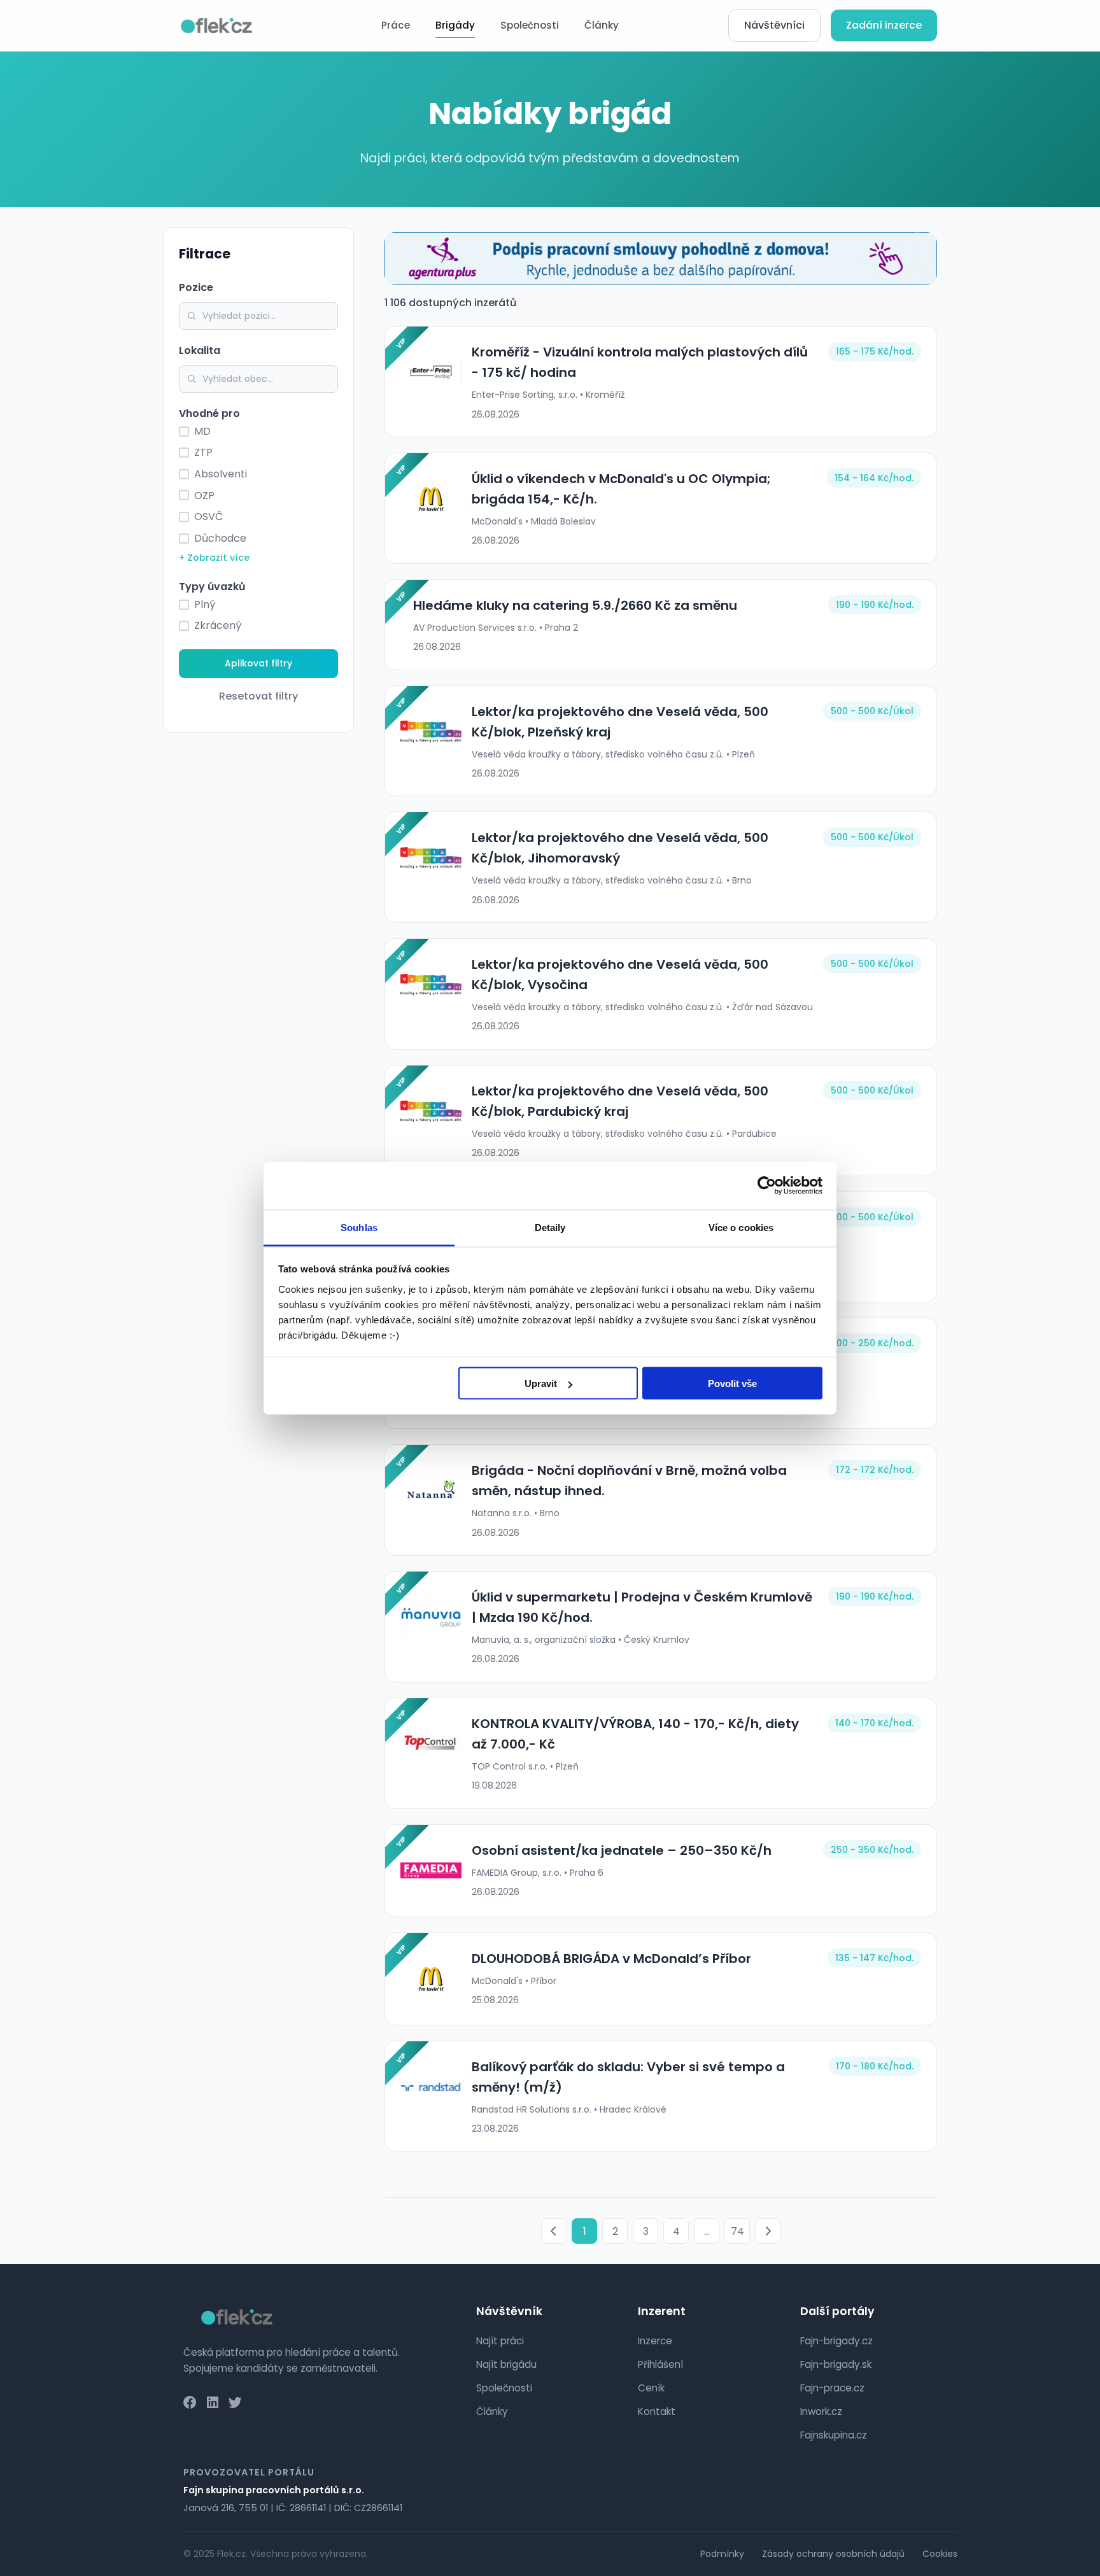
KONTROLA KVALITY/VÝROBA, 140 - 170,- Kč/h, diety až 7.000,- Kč (635, 1734)
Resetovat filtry (258, 696)
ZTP (203, 452)
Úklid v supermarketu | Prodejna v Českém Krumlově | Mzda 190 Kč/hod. (642, 1607)
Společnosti (530, 25)
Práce (396, 25)
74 (737, 2231)
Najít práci (500, 2341)
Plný (205, 604)
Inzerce (655, 2341)
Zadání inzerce (884, 25)
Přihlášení (660, 2364)
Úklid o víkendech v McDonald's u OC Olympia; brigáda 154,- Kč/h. (621, 489)
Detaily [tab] (550, 1227)
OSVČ (208, 517)
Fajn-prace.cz (832, 2388)
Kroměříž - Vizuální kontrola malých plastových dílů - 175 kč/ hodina (640, 362)
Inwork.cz (821, 2411)
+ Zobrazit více (214, 558)
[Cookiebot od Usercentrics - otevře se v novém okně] (767, 1186)
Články (602, 25)
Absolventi (221, 474)
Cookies (940, 2554)
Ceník (651, 2388)
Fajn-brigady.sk (836, 2364)
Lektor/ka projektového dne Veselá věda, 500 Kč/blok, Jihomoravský (620, 848)
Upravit (541, 1383)
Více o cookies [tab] (741, 1227)
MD (202, 431)
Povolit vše (732, 1383)
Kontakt (657, 2411)
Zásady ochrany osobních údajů (833, 2554)
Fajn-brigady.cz (836, 2341)
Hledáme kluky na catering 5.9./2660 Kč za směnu (575, 605)
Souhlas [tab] (359, 1227)
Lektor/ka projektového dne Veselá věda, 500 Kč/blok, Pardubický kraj (620, 1101)
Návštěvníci (774, 25)
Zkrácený (218, 625)
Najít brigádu (506, 2364)
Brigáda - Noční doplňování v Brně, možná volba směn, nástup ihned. (629, 1481)
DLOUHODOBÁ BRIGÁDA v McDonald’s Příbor (611, 1959)
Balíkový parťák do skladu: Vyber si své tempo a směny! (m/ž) (628, 2077)
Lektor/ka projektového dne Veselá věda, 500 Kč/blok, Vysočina (620, 975)
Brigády (455, 25)
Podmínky (722, 2554)
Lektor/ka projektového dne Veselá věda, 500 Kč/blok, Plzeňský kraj (620, 722)
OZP (204, 496)
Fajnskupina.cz (834, 2435)
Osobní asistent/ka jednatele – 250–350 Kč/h (622, 1850)
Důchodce (220, 538)
